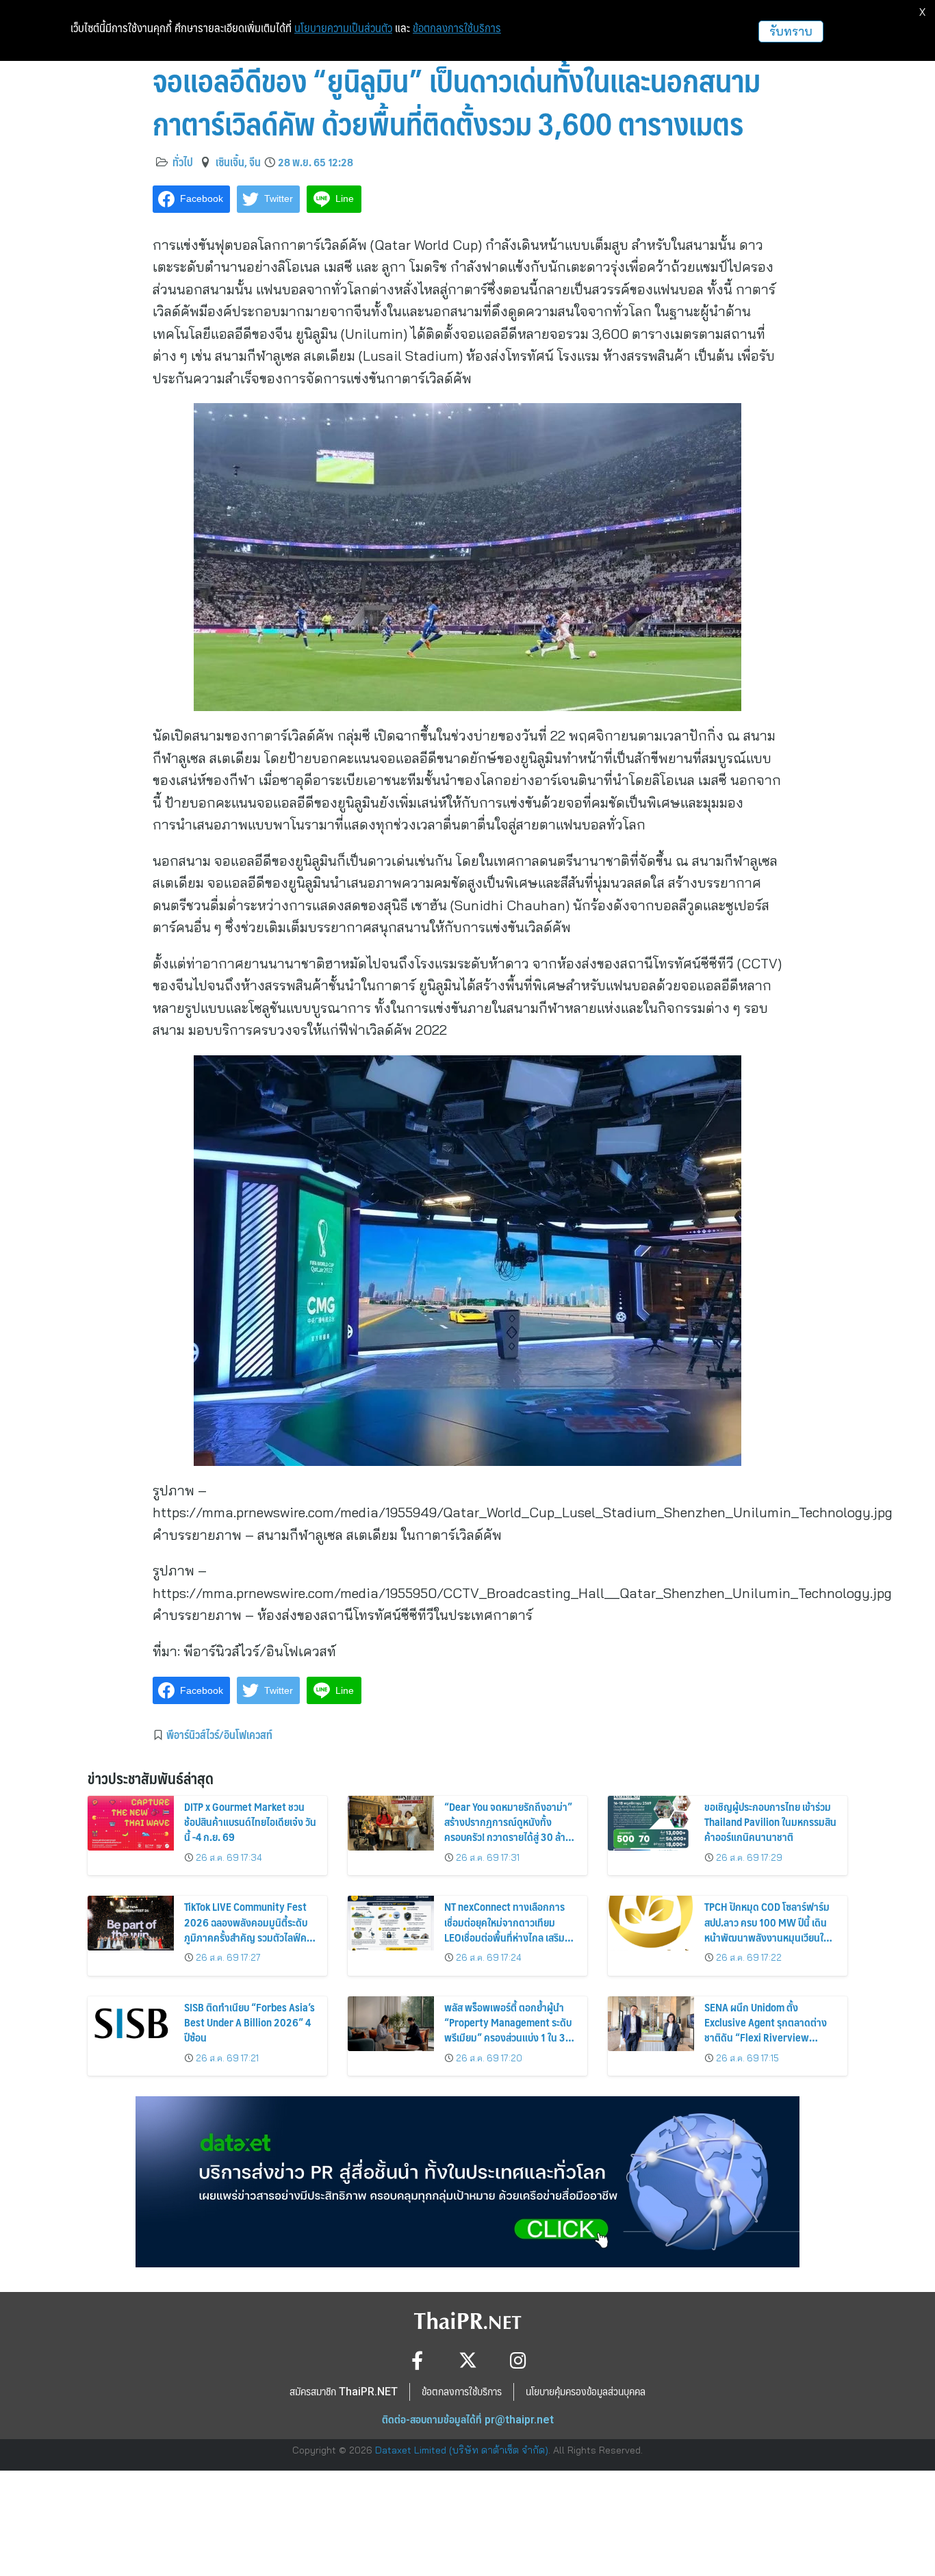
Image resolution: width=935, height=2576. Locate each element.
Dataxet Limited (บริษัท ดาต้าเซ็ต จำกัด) (462, 2450)
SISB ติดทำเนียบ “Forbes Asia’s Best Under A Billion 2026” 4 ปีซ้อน (249, 2022)
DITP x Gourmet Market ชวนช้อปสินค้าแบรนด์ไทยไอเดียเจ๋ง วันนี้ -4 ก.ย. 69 (250, 1822)
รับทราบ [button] (791, 31)
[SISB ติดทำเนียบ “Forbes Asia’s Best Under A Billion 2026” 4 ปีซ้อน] (131, 2024)
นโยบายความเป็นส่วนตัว (343, 28)
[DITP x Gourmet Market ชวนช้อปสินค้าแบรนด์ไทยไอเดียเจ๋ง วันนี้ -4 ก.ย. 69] (131, 1823)
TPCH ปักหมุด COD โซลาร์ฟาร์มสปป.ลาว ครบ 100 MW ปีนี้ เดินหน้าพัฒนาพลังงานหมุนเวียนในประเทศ (767, 1929)
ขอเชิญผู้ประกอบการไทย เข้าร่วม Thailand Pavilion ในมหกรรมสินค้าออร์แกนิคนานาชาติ (770, 1822)
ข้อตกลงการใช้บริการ (457, 28)
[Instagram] (518, 2360)
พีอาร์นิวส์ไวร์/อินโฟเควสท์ (219, 1734)
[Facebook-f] (417, 2360)
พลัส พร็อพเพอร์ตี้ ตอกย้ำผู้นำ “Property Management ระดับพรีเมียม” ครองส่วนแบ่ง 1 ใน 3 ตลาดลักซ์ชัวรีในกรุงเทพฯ (508, 2030)
